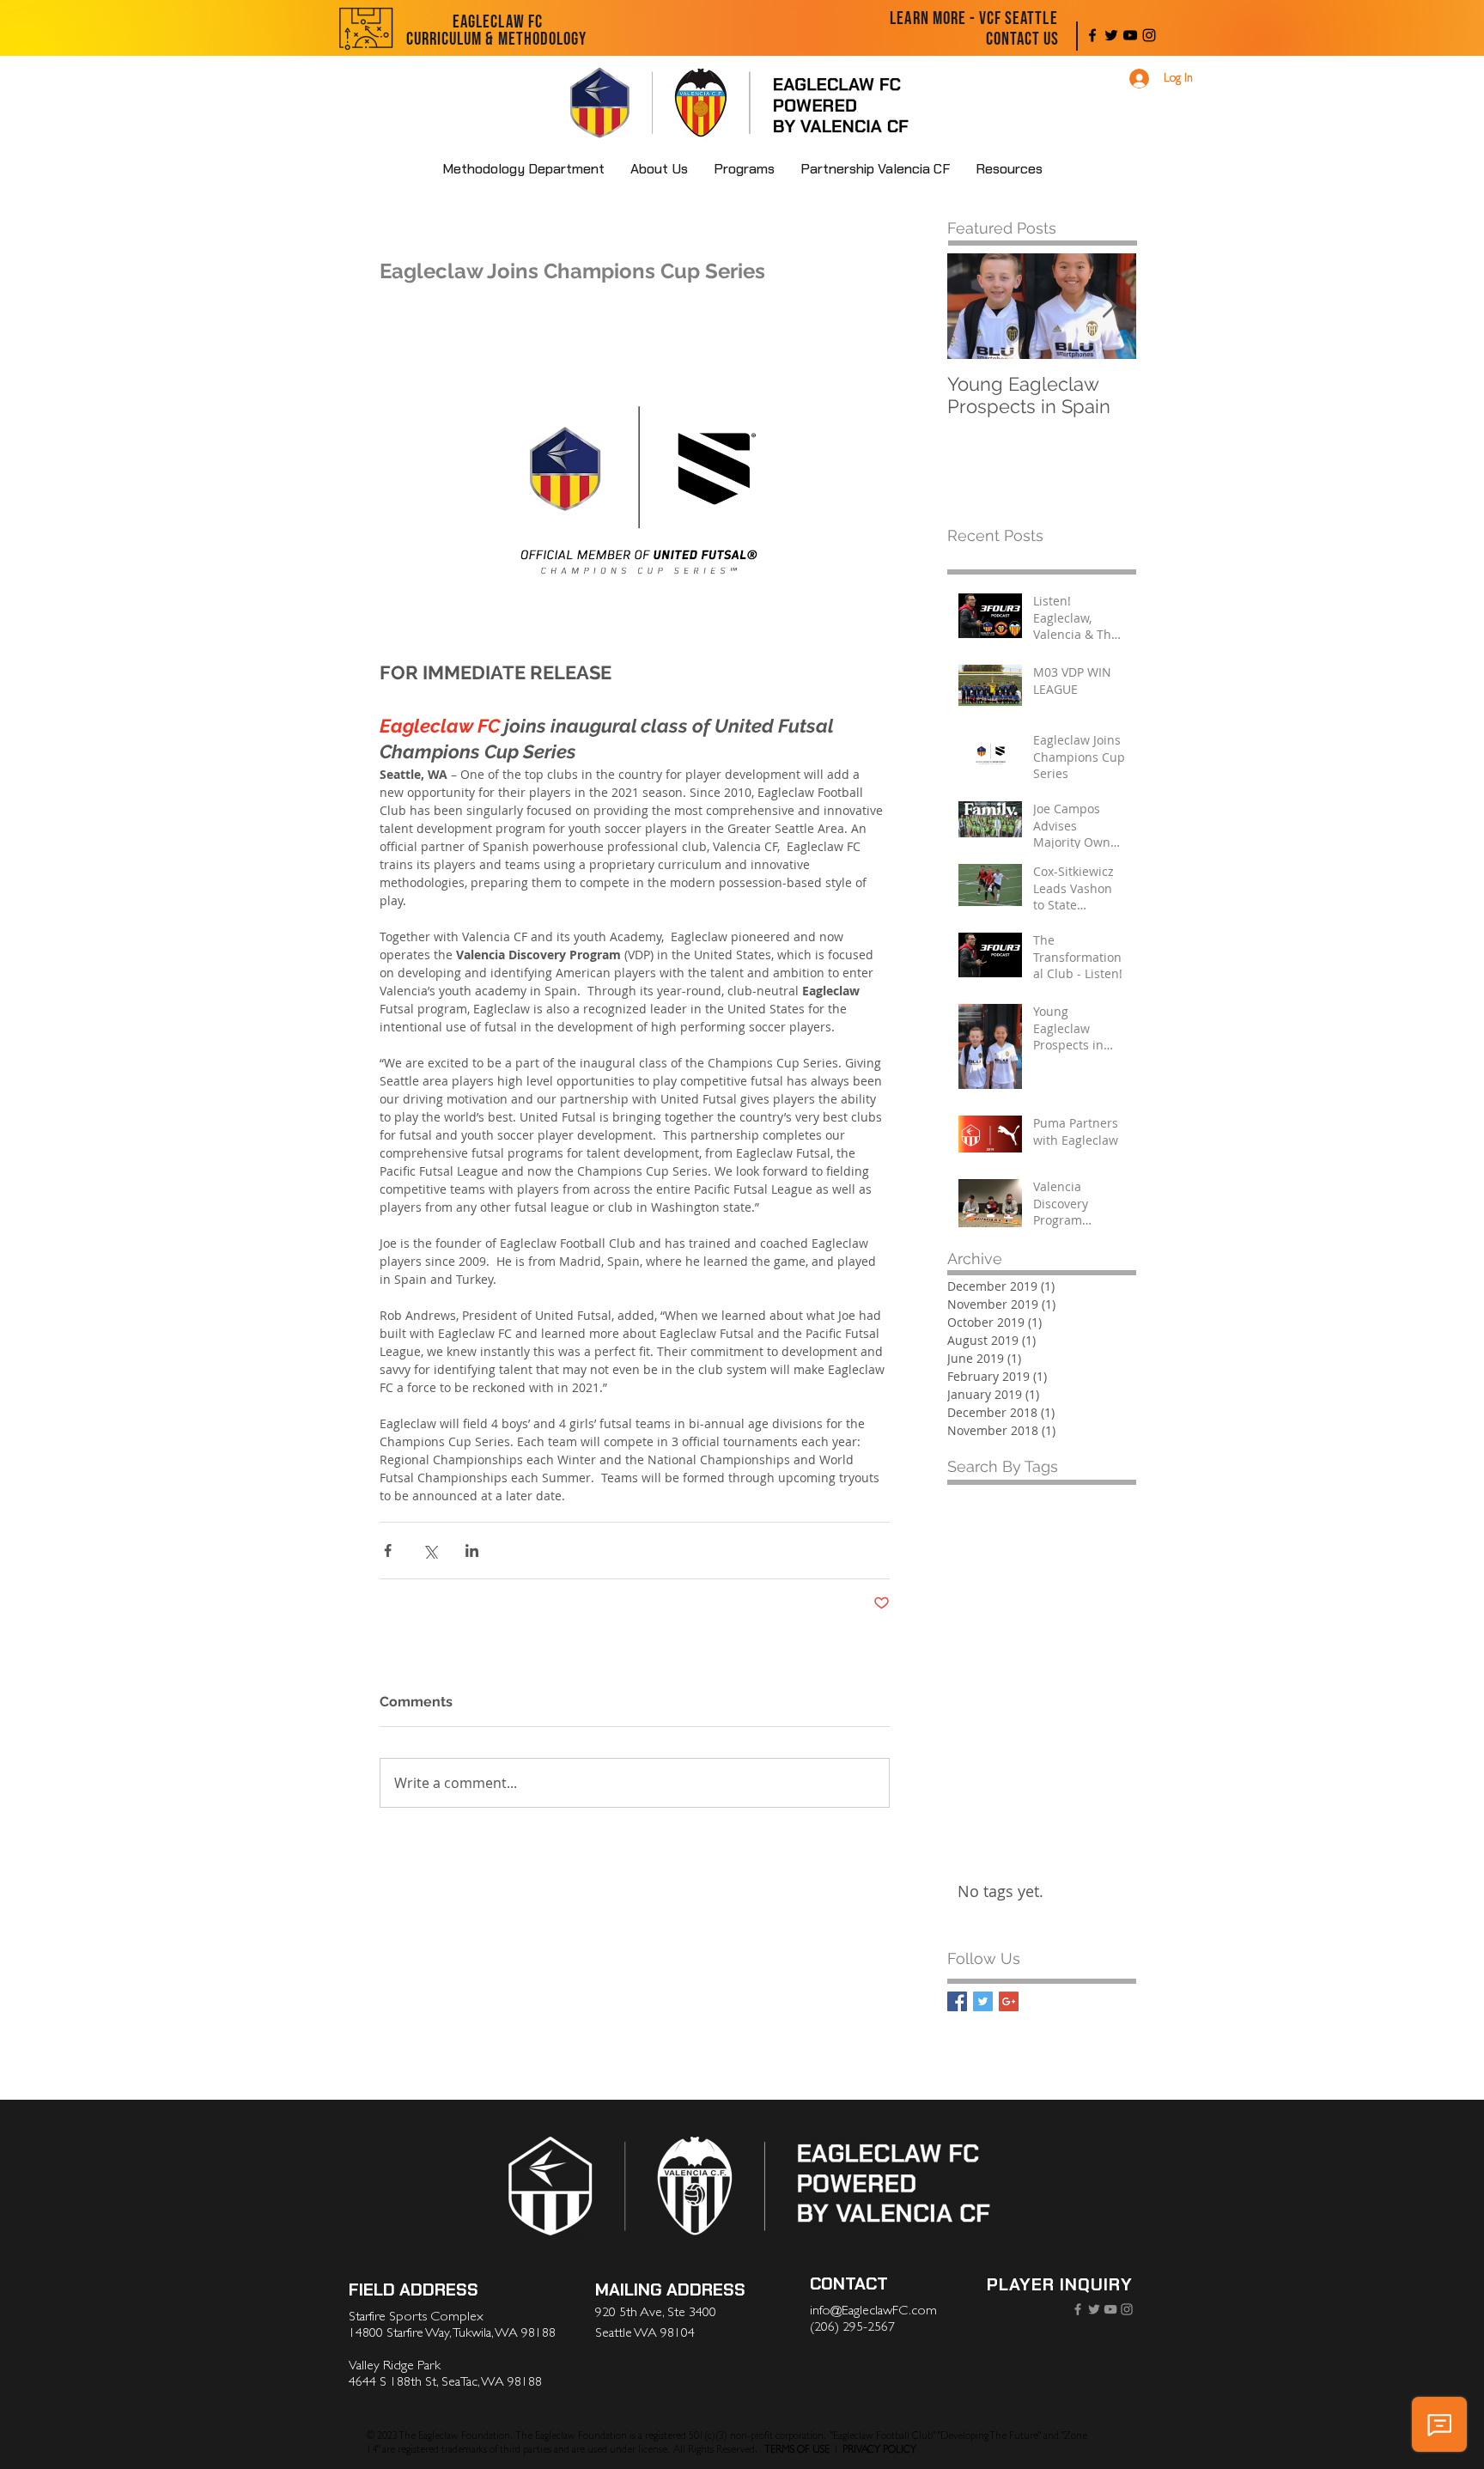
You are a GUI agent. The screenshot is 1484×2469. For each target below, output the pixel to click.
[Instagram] (1149, 35)
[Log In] (1137, 79)
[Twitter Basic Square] (983, 2001)
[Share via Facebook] (388, 1551)
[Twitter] (1111, 35)
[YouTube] (1130, 35)
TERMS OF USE (797, 2449)
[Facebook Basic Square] (957, 2001)
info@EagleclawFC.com (873, 2310)
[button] (659, 169)
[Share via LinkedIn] (472, 1551)
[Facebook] (1092, 35)
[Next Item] (1109, 306)
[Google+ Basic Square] (1009, 2001)
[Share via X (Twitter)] (430, 1551)
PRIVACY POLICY (879, 2449)
